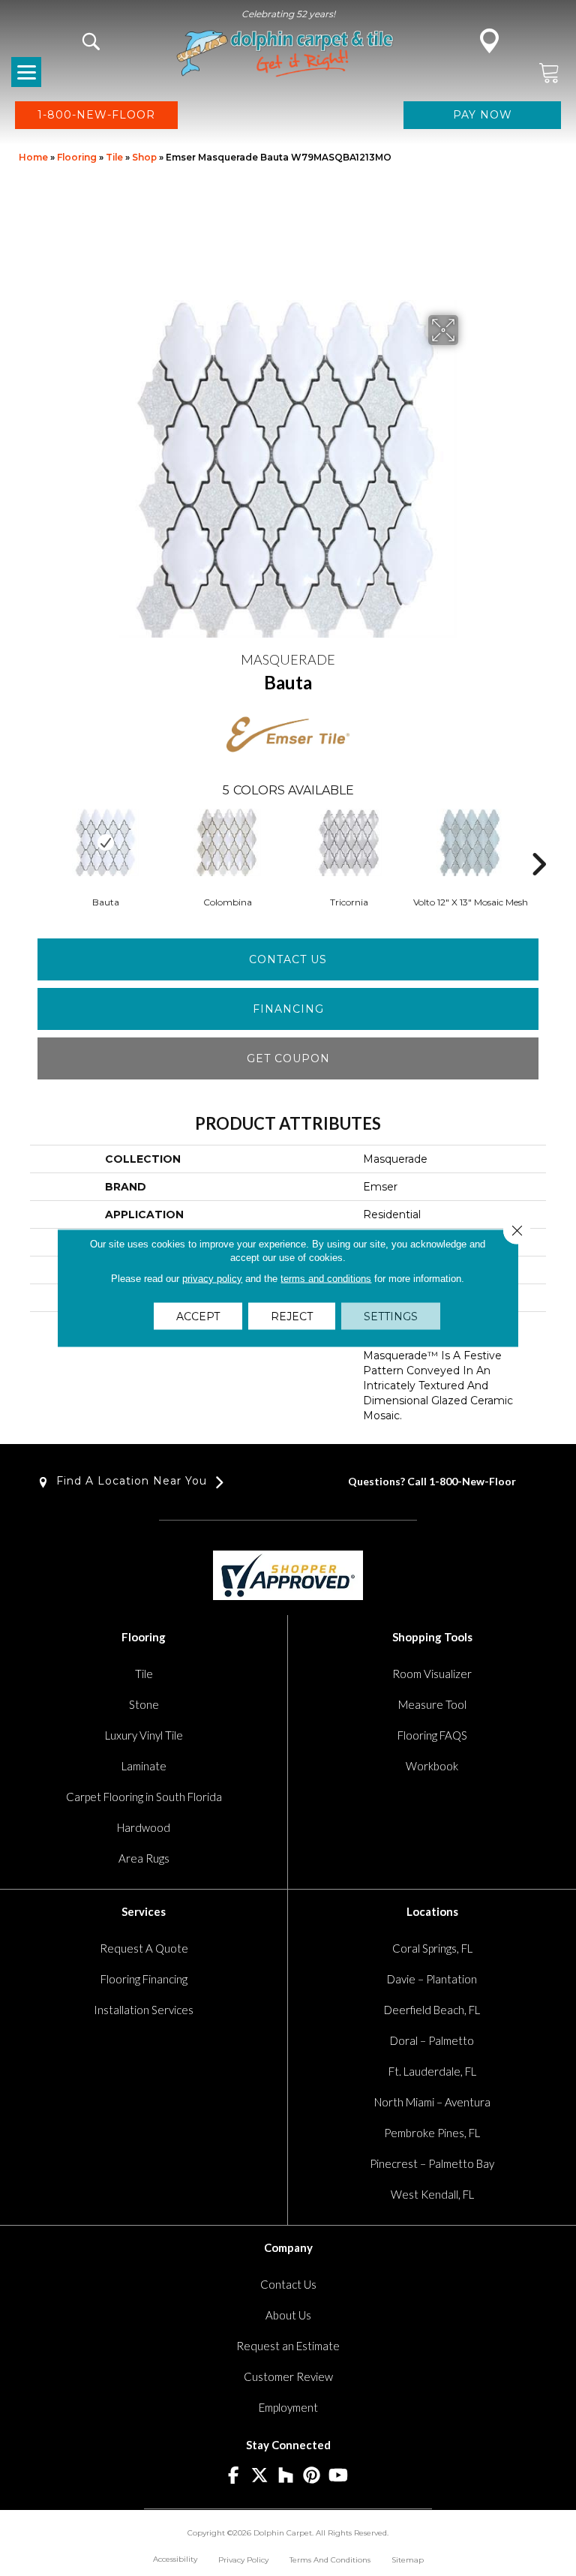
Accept (198, 1317)
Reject (292, 1317)
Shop (144, 157)
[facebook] (234, 2476)
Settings (391, 1317)
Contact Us (288, 959)
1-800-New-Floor (472, 1481)
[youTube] (339, 2476)
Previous (37, 842)
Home (33, 157)
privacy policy (212, 1279)
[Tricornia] (349, 842)
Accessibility (175, 2559)
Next (538, 842)
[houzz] (286, 2476)
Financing (288, 1009)
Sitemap (408, 2560)
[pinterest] (312, 2476)
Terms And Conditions (330, 2560)
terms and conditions (326, 1279)
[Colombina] (227, 842)
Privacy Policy (243, 2560)
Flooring (77, 157)
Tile (114, 157)
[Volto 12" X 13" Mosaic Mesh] (470, 842)
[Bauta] (106, 842)
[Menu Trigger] (26, 72)
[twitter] (260, 2476)
